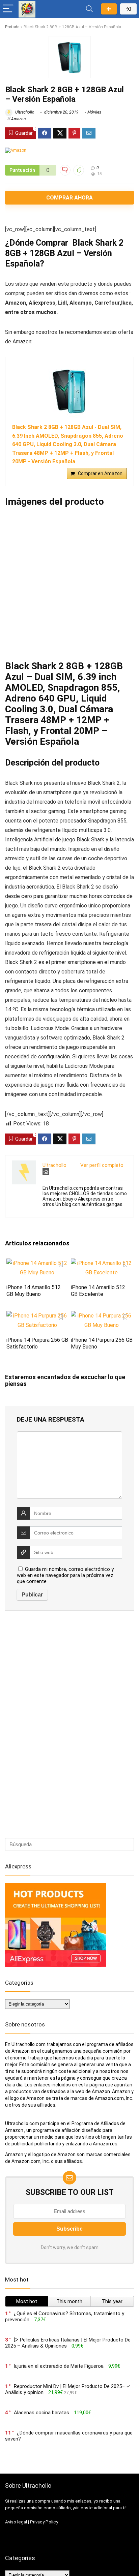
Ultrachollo (24, 112)
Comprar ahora (69, 198)
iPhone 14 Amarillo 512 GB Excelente (98, 1291)
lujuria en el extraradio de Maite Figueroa (59, 2366)
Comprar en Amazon (100, 473)
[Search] (89, 9)
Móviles (94, 112)
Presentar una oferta (109, 9)
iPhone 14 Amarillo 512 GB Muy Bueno (34, 1291)
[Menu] (8, 9)
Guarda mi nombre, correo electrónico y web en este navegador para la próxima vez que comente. (65, 1575)
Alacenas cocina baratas (41, 2413)
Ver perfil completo (102, 1165)
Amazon (18, 119)
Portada (12, 27)
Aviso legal (16, 2522)
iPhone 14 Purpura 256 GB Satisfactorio (37, 1343)
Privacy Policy (44, 2522)
